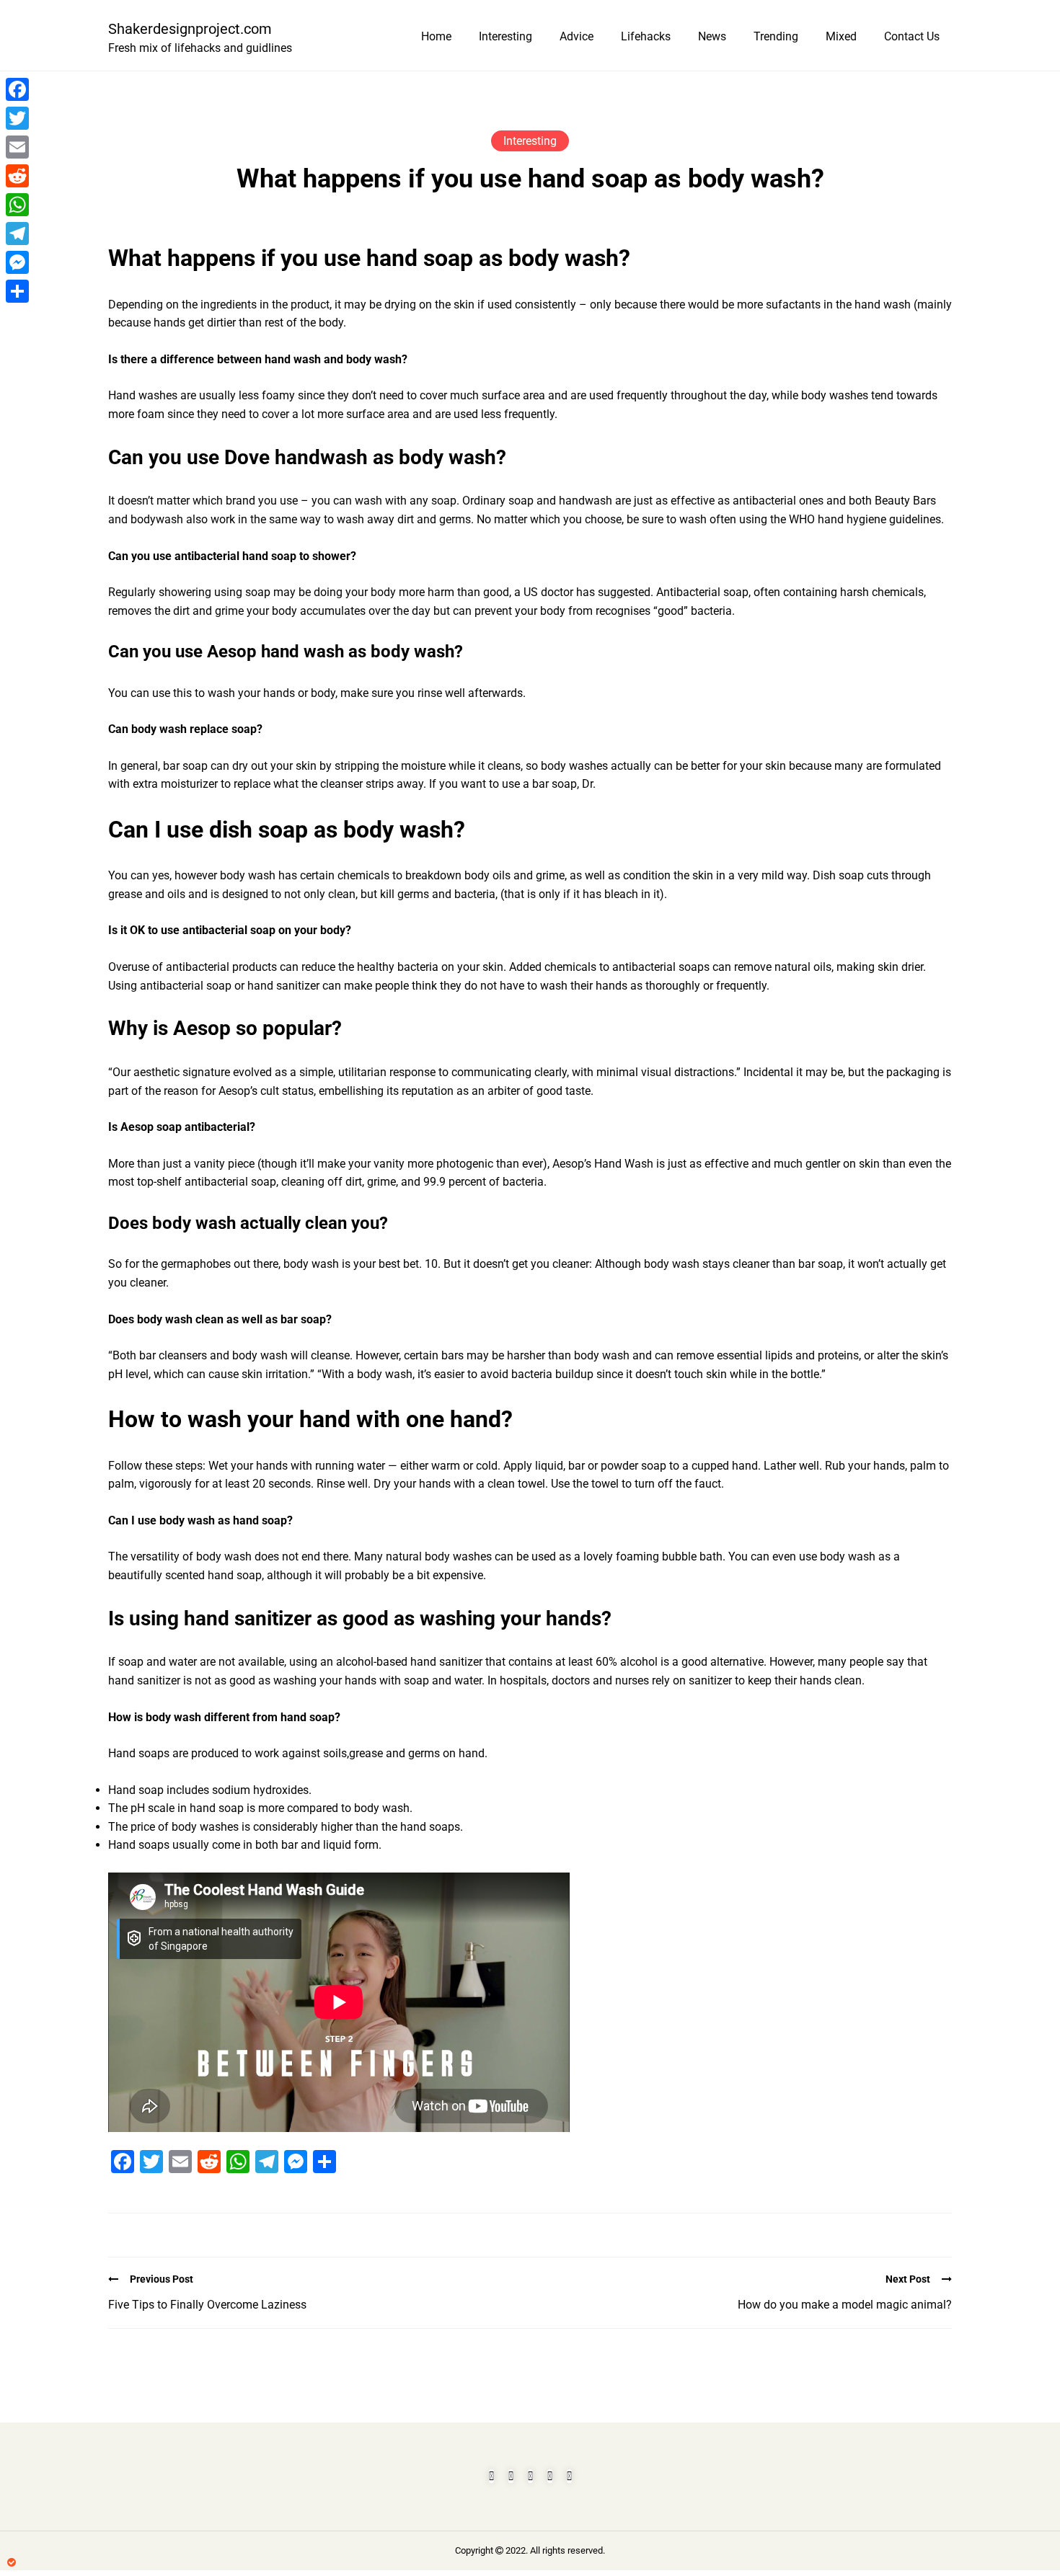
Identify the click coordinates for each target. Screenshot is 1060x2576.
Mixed (841, 36)
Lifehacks (646, 36)
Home (436, 36)
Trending (776, 36)
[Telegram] (17, 234)
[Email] (17, 147)
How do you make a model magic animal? (845, 2305)
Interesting (505, 36)
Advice (577, 36)
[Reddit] (17, 176)
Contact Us (912, 36)
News (712, 36)
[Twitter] (17, 118)
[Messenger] (17, 262)
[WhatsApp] (17, 205)
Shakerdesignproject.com (190, 29)
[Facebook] (17, 89)
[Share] (17, 291)
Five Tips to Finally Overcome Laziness (207, 2305)
